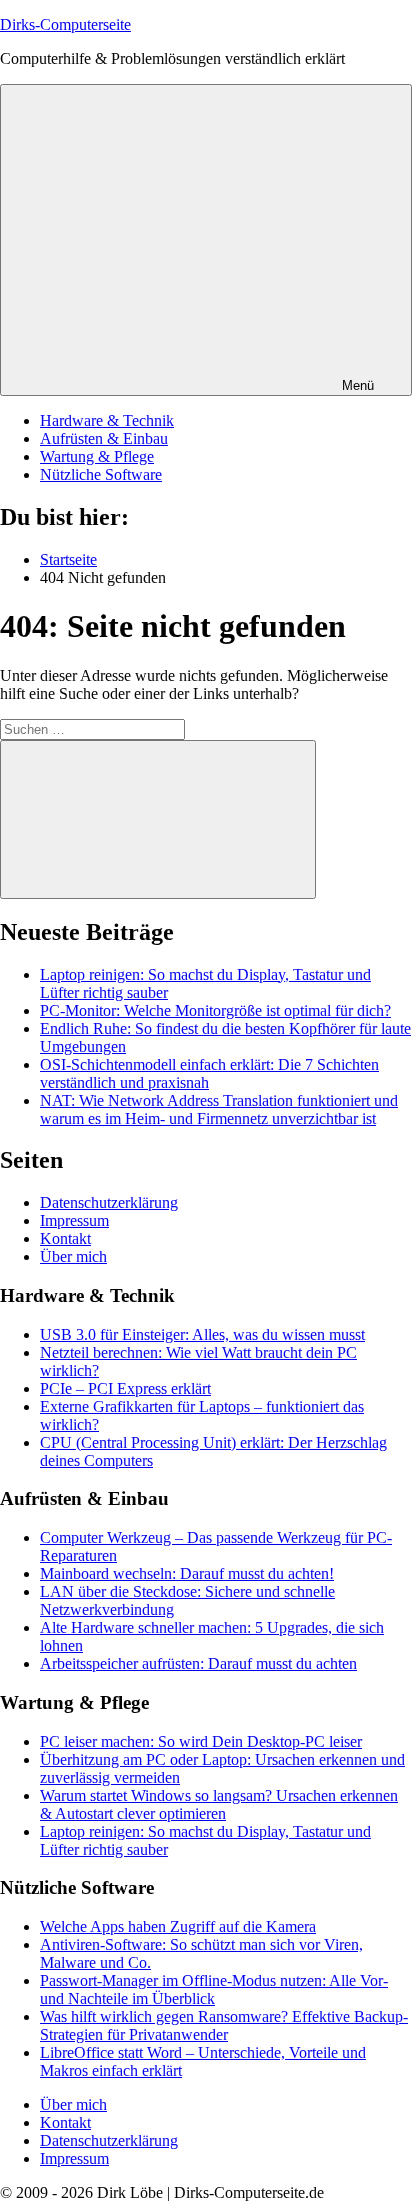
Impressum (74, 1220)
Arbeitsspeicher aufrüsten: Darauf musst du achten (198, 1663)
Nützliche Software (101, 474)
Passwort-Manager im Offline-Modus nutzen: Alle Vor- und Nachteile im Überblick (214, 1989)
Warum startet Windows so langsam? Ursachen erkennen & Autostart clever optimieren (219, 1804)
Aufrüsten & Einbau (104, 438)
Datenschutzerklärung (109, 1202)
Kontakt (65, 1238)
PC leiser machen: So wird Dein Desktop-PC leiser (201, 1741)
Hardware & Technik (107, 420)
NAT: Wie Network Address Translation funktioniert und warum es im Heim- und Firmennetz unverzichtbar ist (219, 1109)
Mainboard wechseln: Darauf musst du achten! (187, 1573)
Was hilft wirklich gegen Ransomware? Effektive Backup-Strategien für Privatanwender (224, 2025)
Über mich (73, 1256)
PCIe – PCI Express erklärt (125, 1388)
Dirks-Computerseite (65, 24)
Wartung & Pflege (97, 456)
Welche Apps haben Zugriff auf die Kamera (178, 1926)
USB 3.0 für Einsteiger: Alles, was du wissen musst (202, 1334)
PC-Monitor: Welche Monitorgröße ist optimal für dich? (215, 1010)
